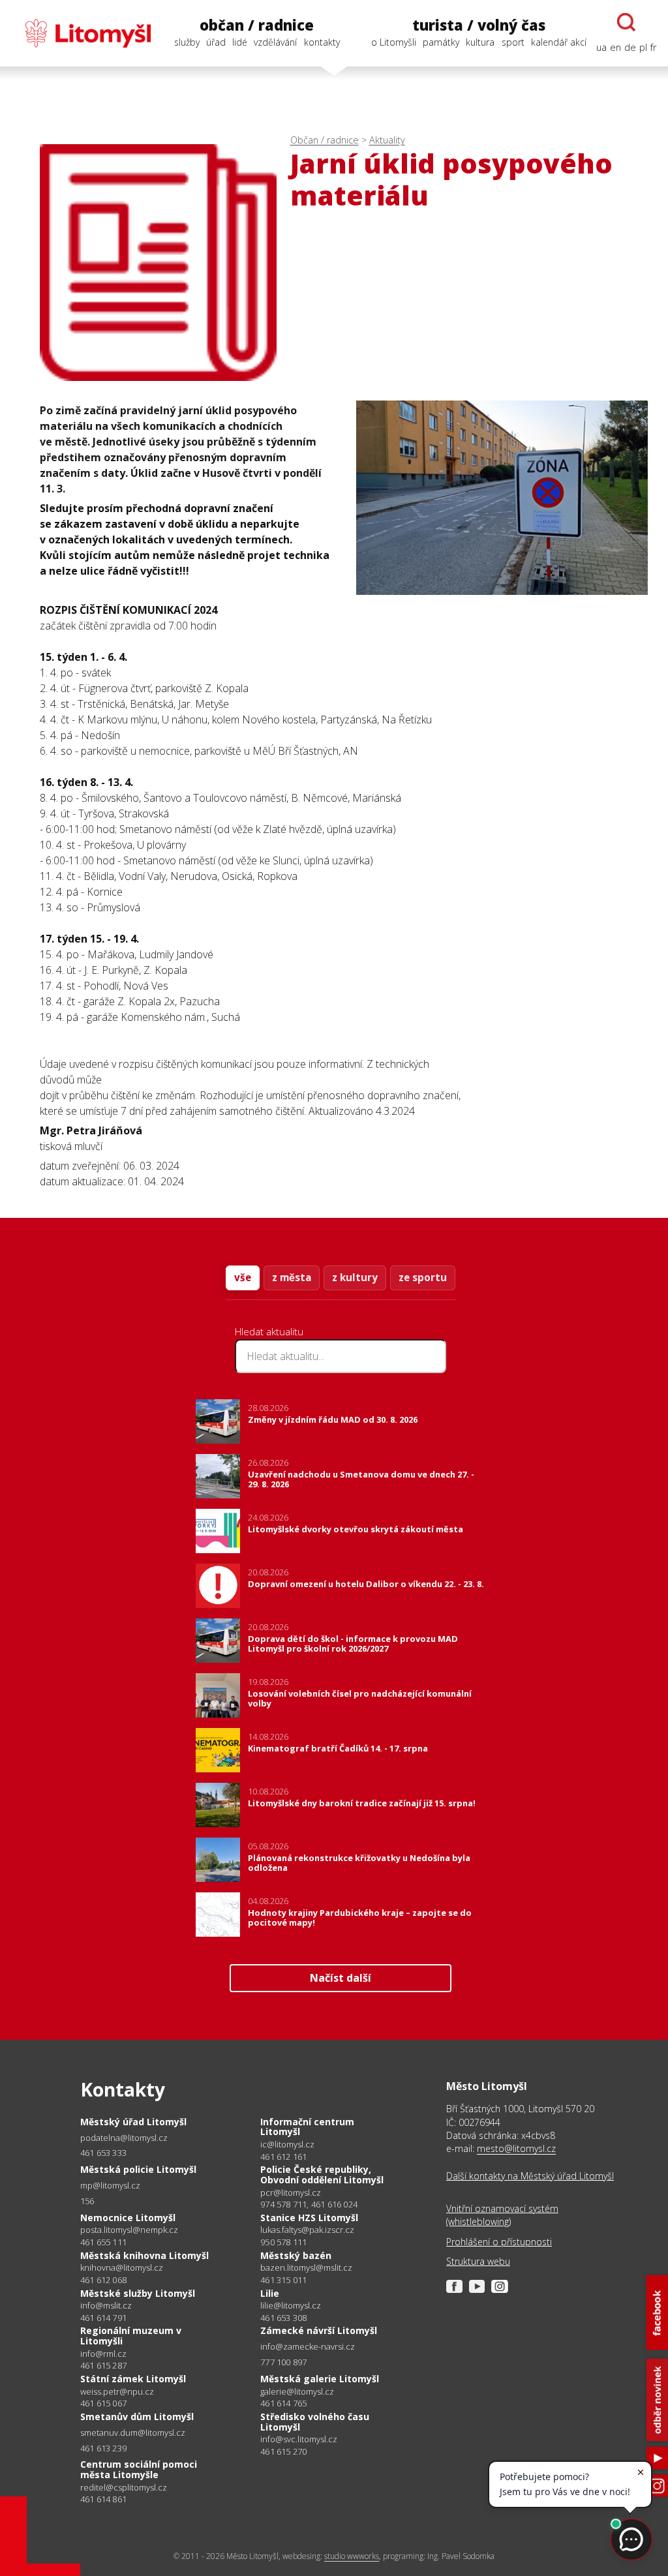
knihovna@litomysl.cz (122, 2268)
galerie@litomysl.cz (297, 2392)
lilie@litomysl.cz (291, 2306)
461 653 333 (103, 2153)
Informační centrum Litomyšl (307, 2127)
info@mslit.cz (106, 2306)
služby (187, 42)
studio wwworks (352, 2556)
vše (243, 1277)
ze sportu (423, 1277)
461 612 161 (283, 2157)
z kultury (355, 1277)
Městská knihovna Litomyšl (144, 2255)
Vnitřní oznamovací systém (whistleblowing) (502, 2215)
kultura (480, 42)
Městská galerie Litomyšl (320, 2379)
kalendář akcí (559, 42)
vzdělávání (275, 42)
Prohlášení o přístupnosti (499, 2242)
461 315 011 (283, 2280)
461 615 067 (103, 2403)
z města (292, 1277)
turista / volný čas (479, 25)
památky (441, 42)
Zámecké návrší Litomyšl (319, 2330)
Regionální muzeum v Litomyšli (131, 2336)
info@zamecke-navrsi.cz (308, 2347)
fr (653, 47)
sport (513, 42)
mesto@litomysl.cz (516, 2148)
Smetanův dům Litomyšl (137, 2417)
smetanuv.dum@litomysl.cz (133, 2433)
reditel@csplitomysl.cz (124, 2488)
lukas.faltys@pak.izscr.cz (307, 2230)
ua (601, 47)
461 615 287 (103, 2365)
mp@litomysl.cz (110, 2186)
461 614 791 (103, 2318)
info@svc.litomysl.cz (299, 2439)
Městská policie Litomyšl (138, 2169)
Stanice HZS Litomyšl (309, 2218)
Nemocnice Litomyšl (128, 2218)
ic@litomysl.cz (287, 2144)
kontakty (322, 42)
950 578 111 (283, 2242)
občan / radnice (257, 25)
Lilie (270, 2293)
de (630, 47)
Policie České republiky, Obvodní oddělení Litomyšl (322, 2174)
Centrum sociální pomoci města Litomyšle (139, 2469)
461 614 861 (103, 2499)
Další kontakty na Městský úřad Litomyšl (530, 2176)
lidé (240, 42)
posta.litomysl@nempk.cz (129, 2230)
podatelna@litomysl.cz (124, 2138)
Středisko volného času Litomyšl (315, 2422)
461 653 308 (283, 2318)
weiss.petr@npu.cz (117, 2392)
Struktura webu (478, 2261)
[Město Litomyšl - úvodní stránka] (81, 33)
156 (87, 2201)
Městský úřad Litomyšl (133, 2122)
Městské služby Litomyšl (138, 2293)
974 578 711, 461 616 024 (309, 2204)
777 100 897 (283, 2362)
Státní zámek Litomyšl (133, 2379)
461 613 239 (103, 2448)
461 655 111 (103, 2242)
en (615, 47)
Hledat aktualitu (269, 1331)
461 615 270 (283, 2451)
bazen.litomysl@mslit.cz (306, 2268)
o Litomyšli (394, 42)
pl (643, 47)
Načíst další (341, 1978)
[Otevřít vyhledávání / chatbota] (626, 22)
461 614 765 (283, 2403)
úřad (216, 42)
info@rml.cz (103, 2354)
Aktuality (387, 140)
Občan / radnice (325, 140)
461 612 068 (103, 2280)
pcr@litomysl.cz (291, 2193)
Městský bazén (296, 2255)
